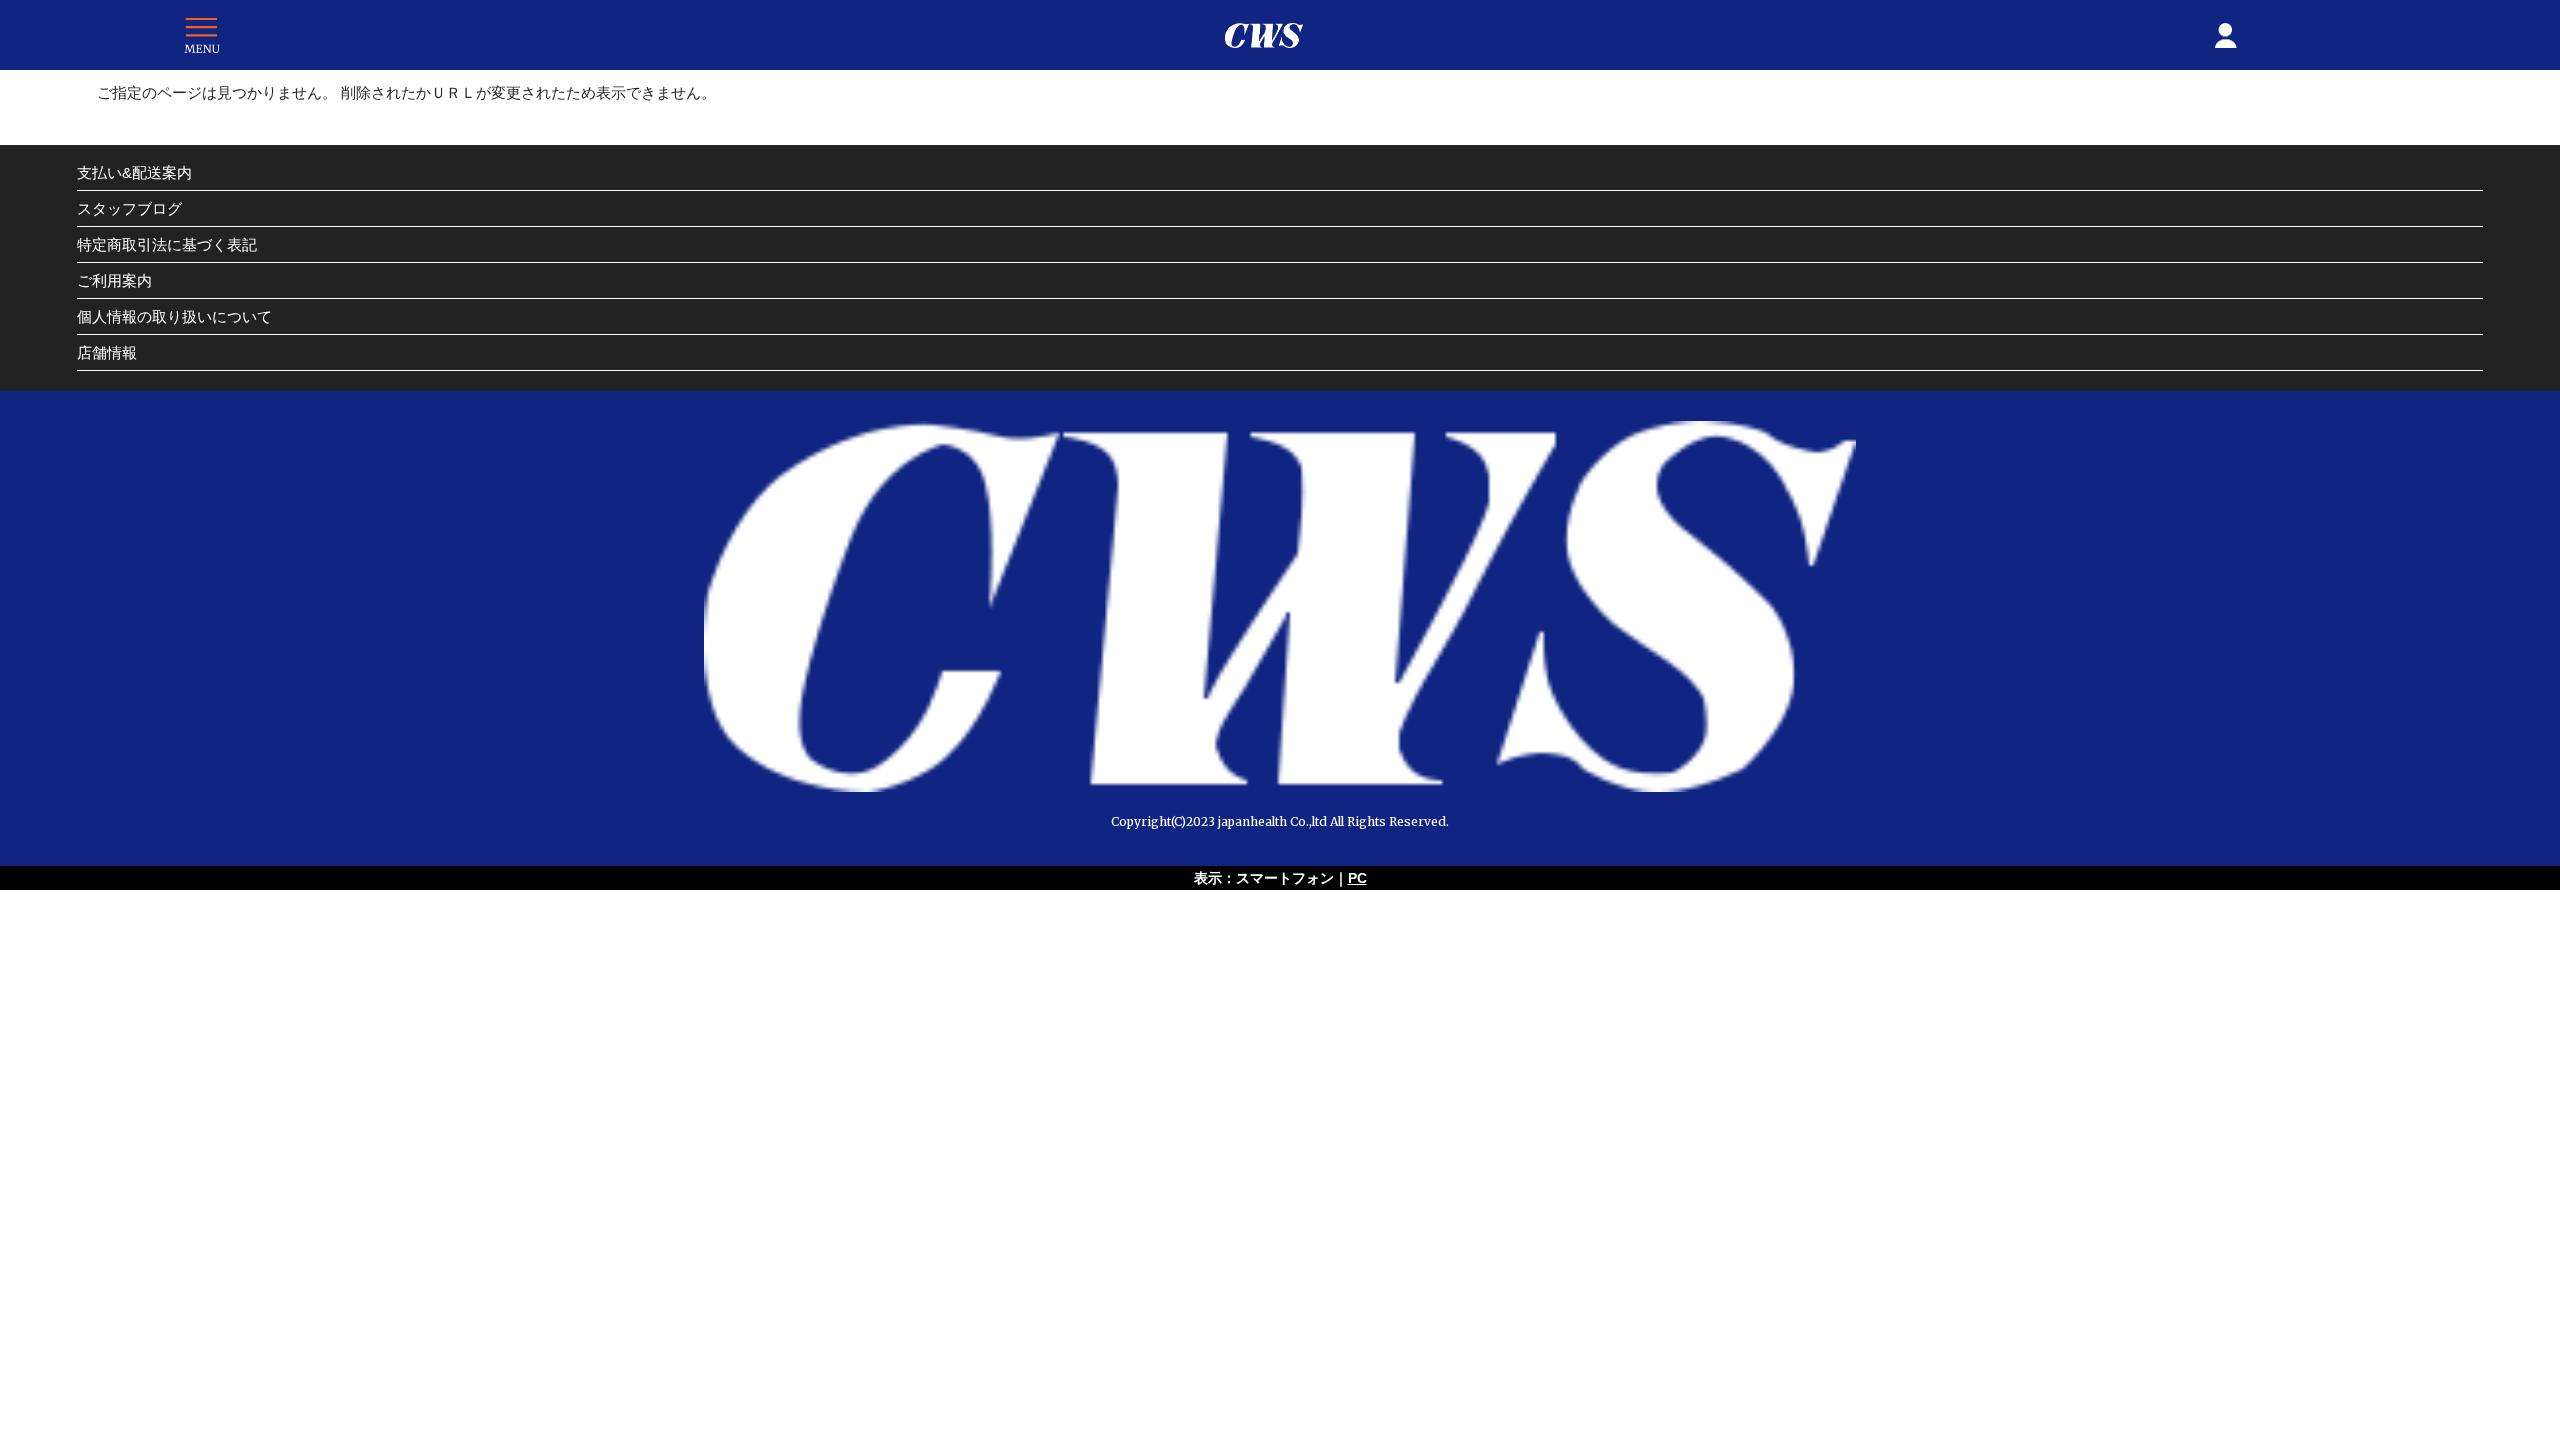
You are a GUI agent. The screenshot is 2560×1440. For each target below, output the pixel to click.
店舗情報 (107, 352)
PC (1357, 878)
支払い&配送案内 (134, 172)
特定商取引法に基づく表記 (167, 244)
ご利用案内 (114, 280)
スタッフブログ (129, 208)
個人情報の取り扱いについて (174, 316)
